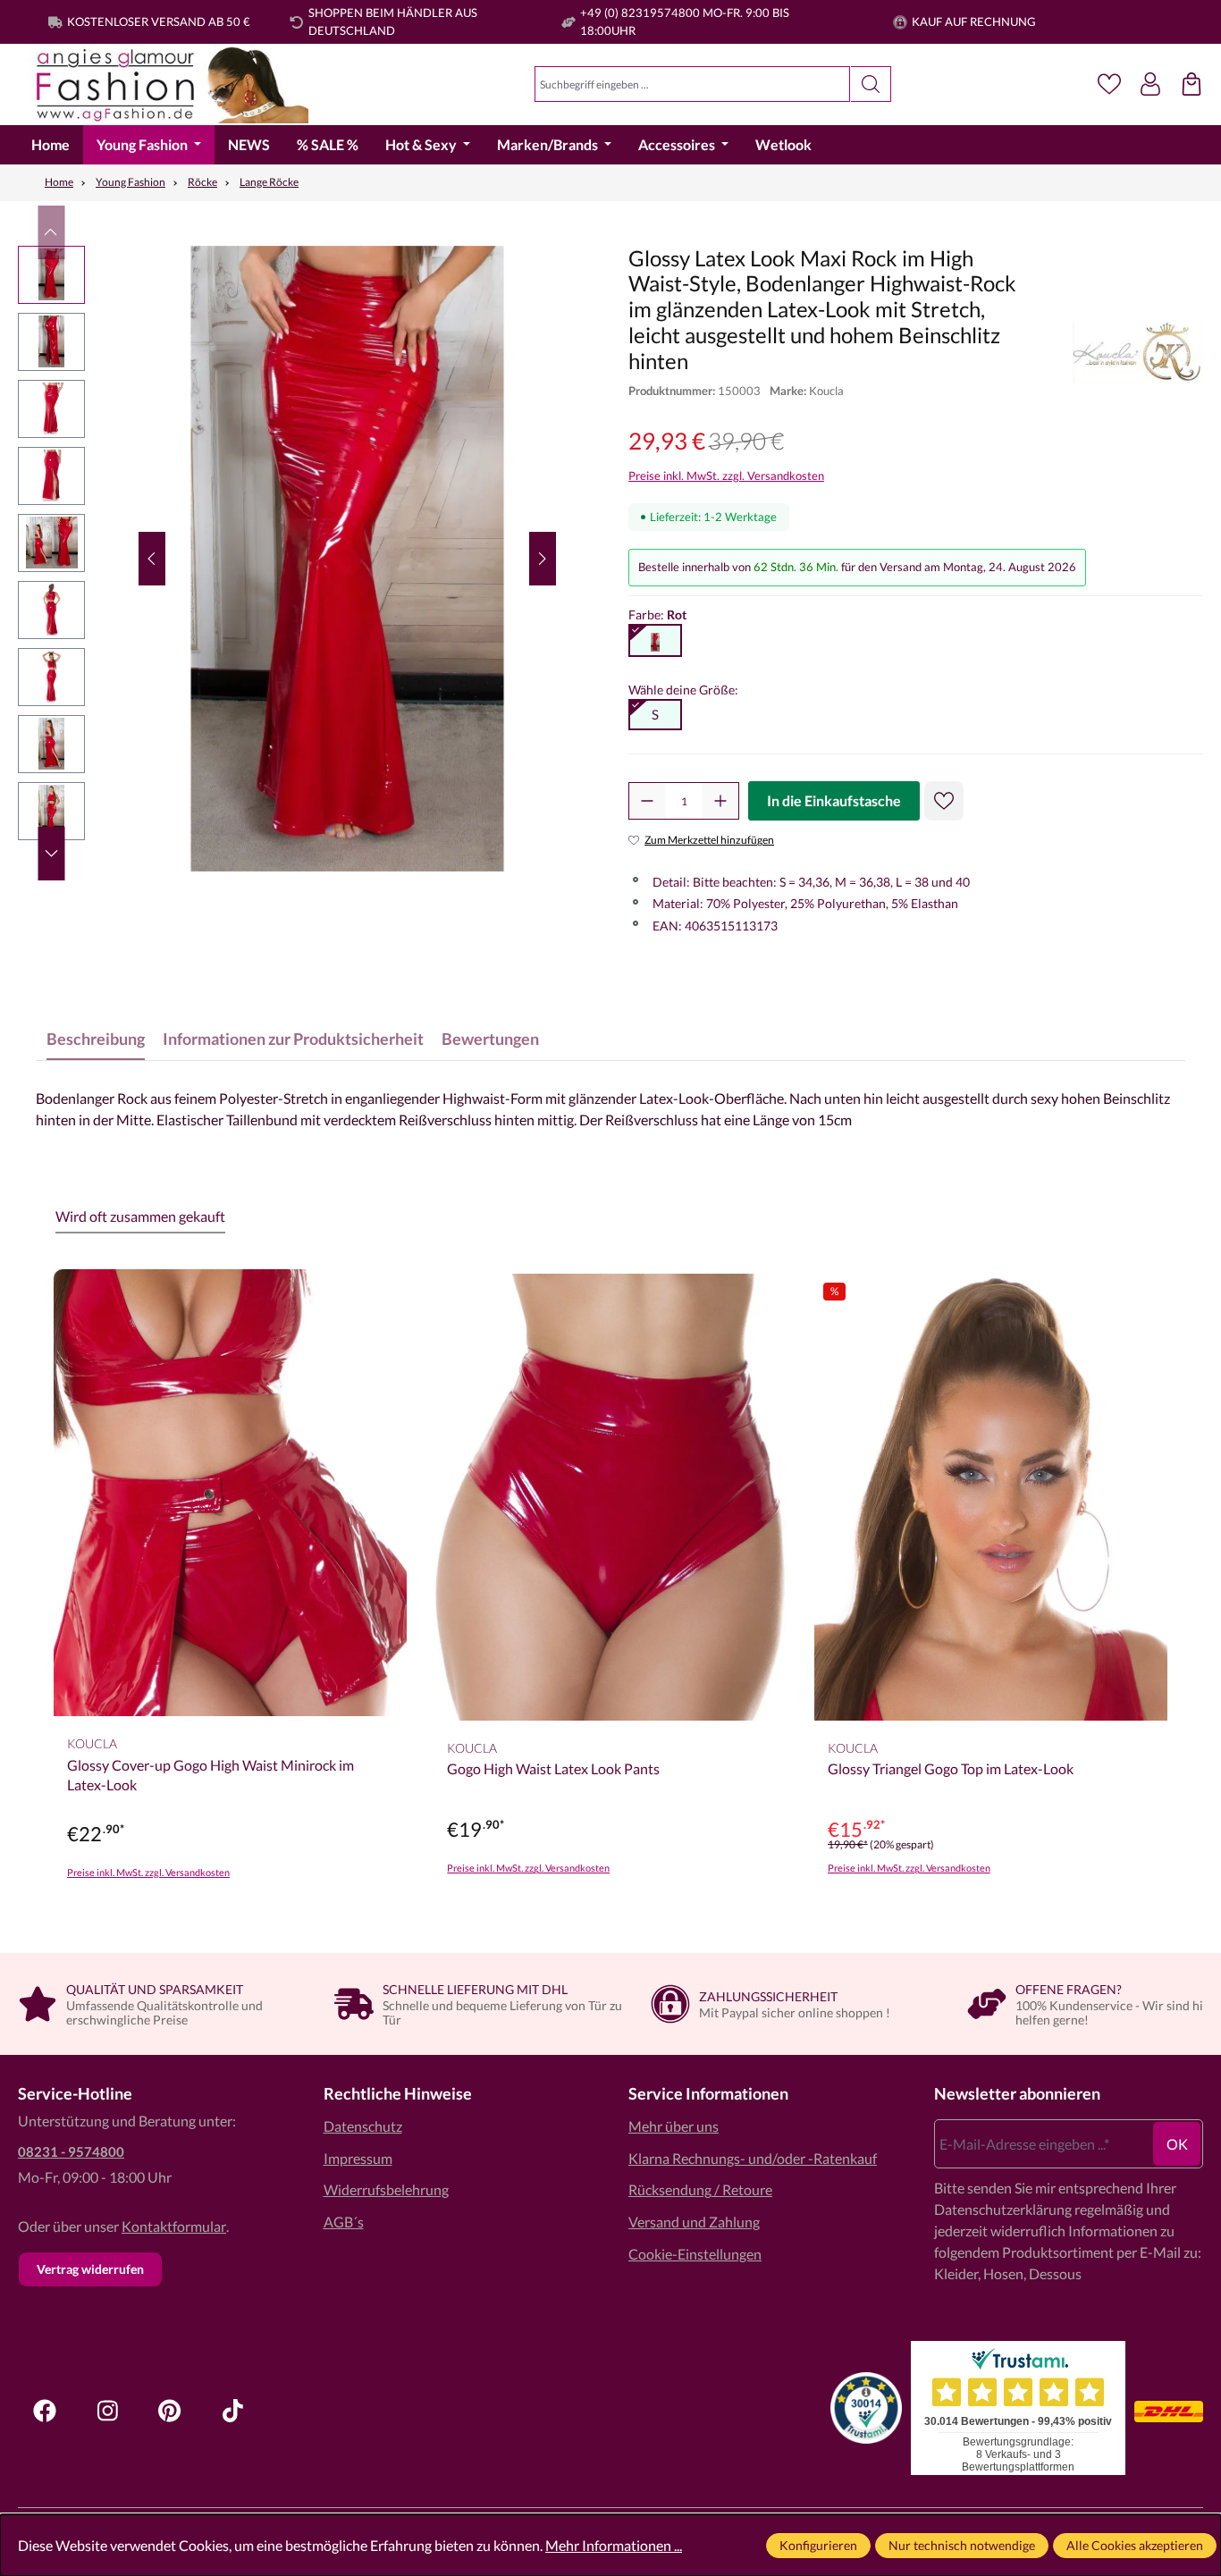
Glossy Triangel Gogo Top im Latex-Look (951, 1768)
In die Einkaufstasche (834, 800)
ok (1177, 2144)
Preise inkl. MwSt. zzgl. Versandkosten (726, 476)
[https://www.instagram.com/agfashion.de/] (107, 2411)
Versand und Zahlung (694, 2222)
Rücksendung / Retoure (700, 2189)
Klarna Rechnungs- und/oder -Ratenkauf (753, 2158)
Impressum (358, 2158)
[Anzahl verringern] (647, 801)
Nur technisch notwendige (962, 2545)
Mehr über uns (674, 2126)
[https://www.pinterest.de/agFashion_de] (170, 2411)
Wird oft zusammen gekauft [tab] (140, 1216)
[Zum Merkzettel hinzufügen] (944, 801)
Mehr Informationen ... (614, 2545)
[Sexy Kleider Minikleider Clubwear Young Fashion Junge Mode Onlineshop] (163, 84)
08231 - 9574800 (71, 2151)
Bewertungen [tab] (490, 1039)
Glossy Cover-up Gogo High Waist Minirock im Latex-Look (211, 1775)
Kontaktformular (174, 2226)
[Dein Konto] (1150, 84)
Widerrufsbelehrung (386, 2189)
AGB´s (344, 2222)
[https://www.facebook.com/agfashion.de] (45, 2411)
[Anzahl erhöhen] (720, 801)
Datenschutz (363, 2126)
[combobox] (692, 84)
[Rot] (655, 641)
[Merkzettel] (1109, 84)
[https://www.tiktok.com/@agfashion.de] (232, 2411)
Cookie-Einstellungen (695, 2254)
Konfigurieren (818, 2545)
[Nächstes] (543, 559)
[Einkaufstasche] (1192, 84)
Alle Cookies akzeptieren (1135, 2545)
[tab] (96, 1039)
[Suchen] (871, 84)
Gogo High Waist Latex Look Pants (553, 1768)
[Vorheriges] (152, 559)
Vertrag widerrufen (90, 2269)
